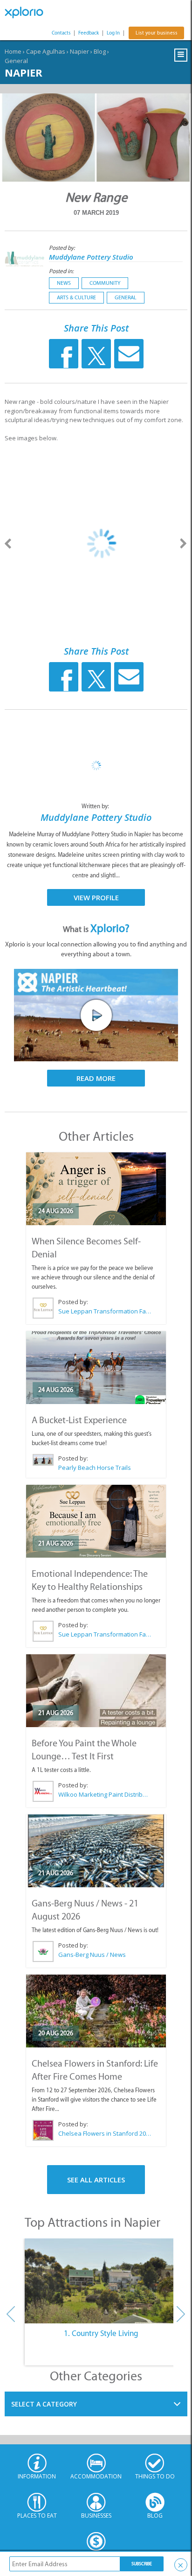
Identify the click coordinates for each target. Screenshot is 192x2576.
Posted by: (63, 248)
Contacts (61, 33)
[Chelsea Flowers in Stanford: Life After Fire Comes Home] (96, 2011)
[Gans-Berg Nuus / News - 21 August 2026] (96, 1851)
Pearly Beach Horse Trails (95, 1468)
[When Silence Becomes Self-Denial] (96, 1189)
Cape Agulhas (46, 51)
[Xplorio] (28, 13)
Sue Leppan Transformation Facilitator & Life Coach (105, 1311)
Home (13, 51)
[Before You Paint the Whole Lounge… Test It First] (96, 1691)
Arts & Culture (76, 297)
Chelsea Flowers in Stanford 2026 (105, 2133)
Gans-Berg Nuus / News (92, 1955)
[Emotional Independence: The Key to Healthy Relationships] (96, 1521)
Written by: (96, 806)
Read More (96, 1078)
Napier (79, 51)
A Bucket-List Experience (79, 1420)
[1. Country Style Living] (101, 2281)
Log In (113, 33)
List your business (156, 33)
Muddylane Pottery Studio (91, 257)
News (64, 283)
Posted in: (61, 271)
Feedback (89, 33)
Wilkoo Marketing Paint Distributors (105, 1794)
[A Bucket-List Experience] (96, 1368)
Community (105, 283)
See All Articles (96, 2180)
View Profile (96, 897)
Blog (100, 51)
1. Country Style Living (101, 2333)
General (16, 61)
